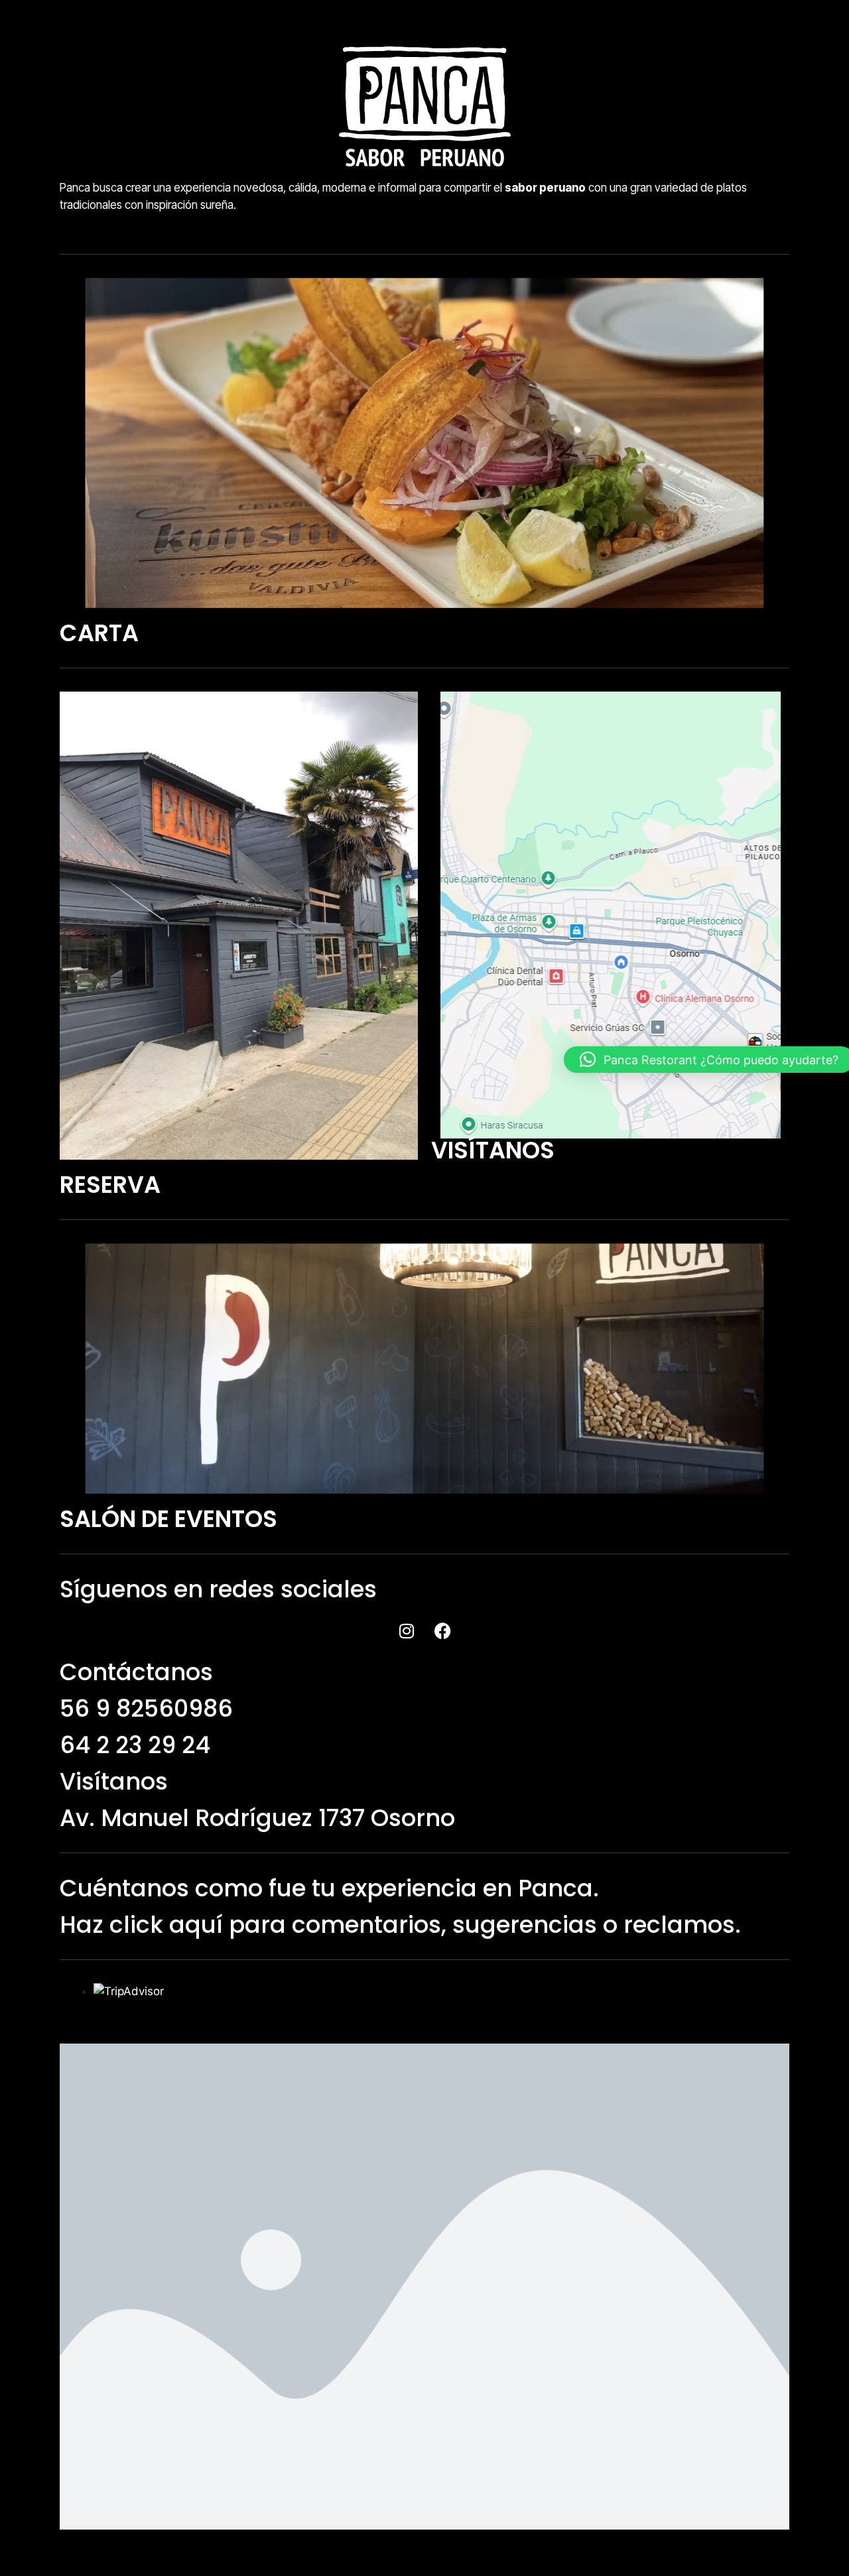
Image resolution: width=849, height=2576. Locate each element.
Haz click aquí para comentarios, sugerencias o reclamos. (400, 1925)
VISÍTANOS (493, 1150)
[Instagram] (407, 1630)
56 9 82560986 (146, 1708)
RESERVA (110, 1185)
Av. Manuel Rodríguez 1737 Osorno (257, 1818)
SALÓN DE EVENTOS (168, 1519)
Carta (99, 633)
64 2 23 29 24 (135, 1745)
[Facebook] (443, 1630)
